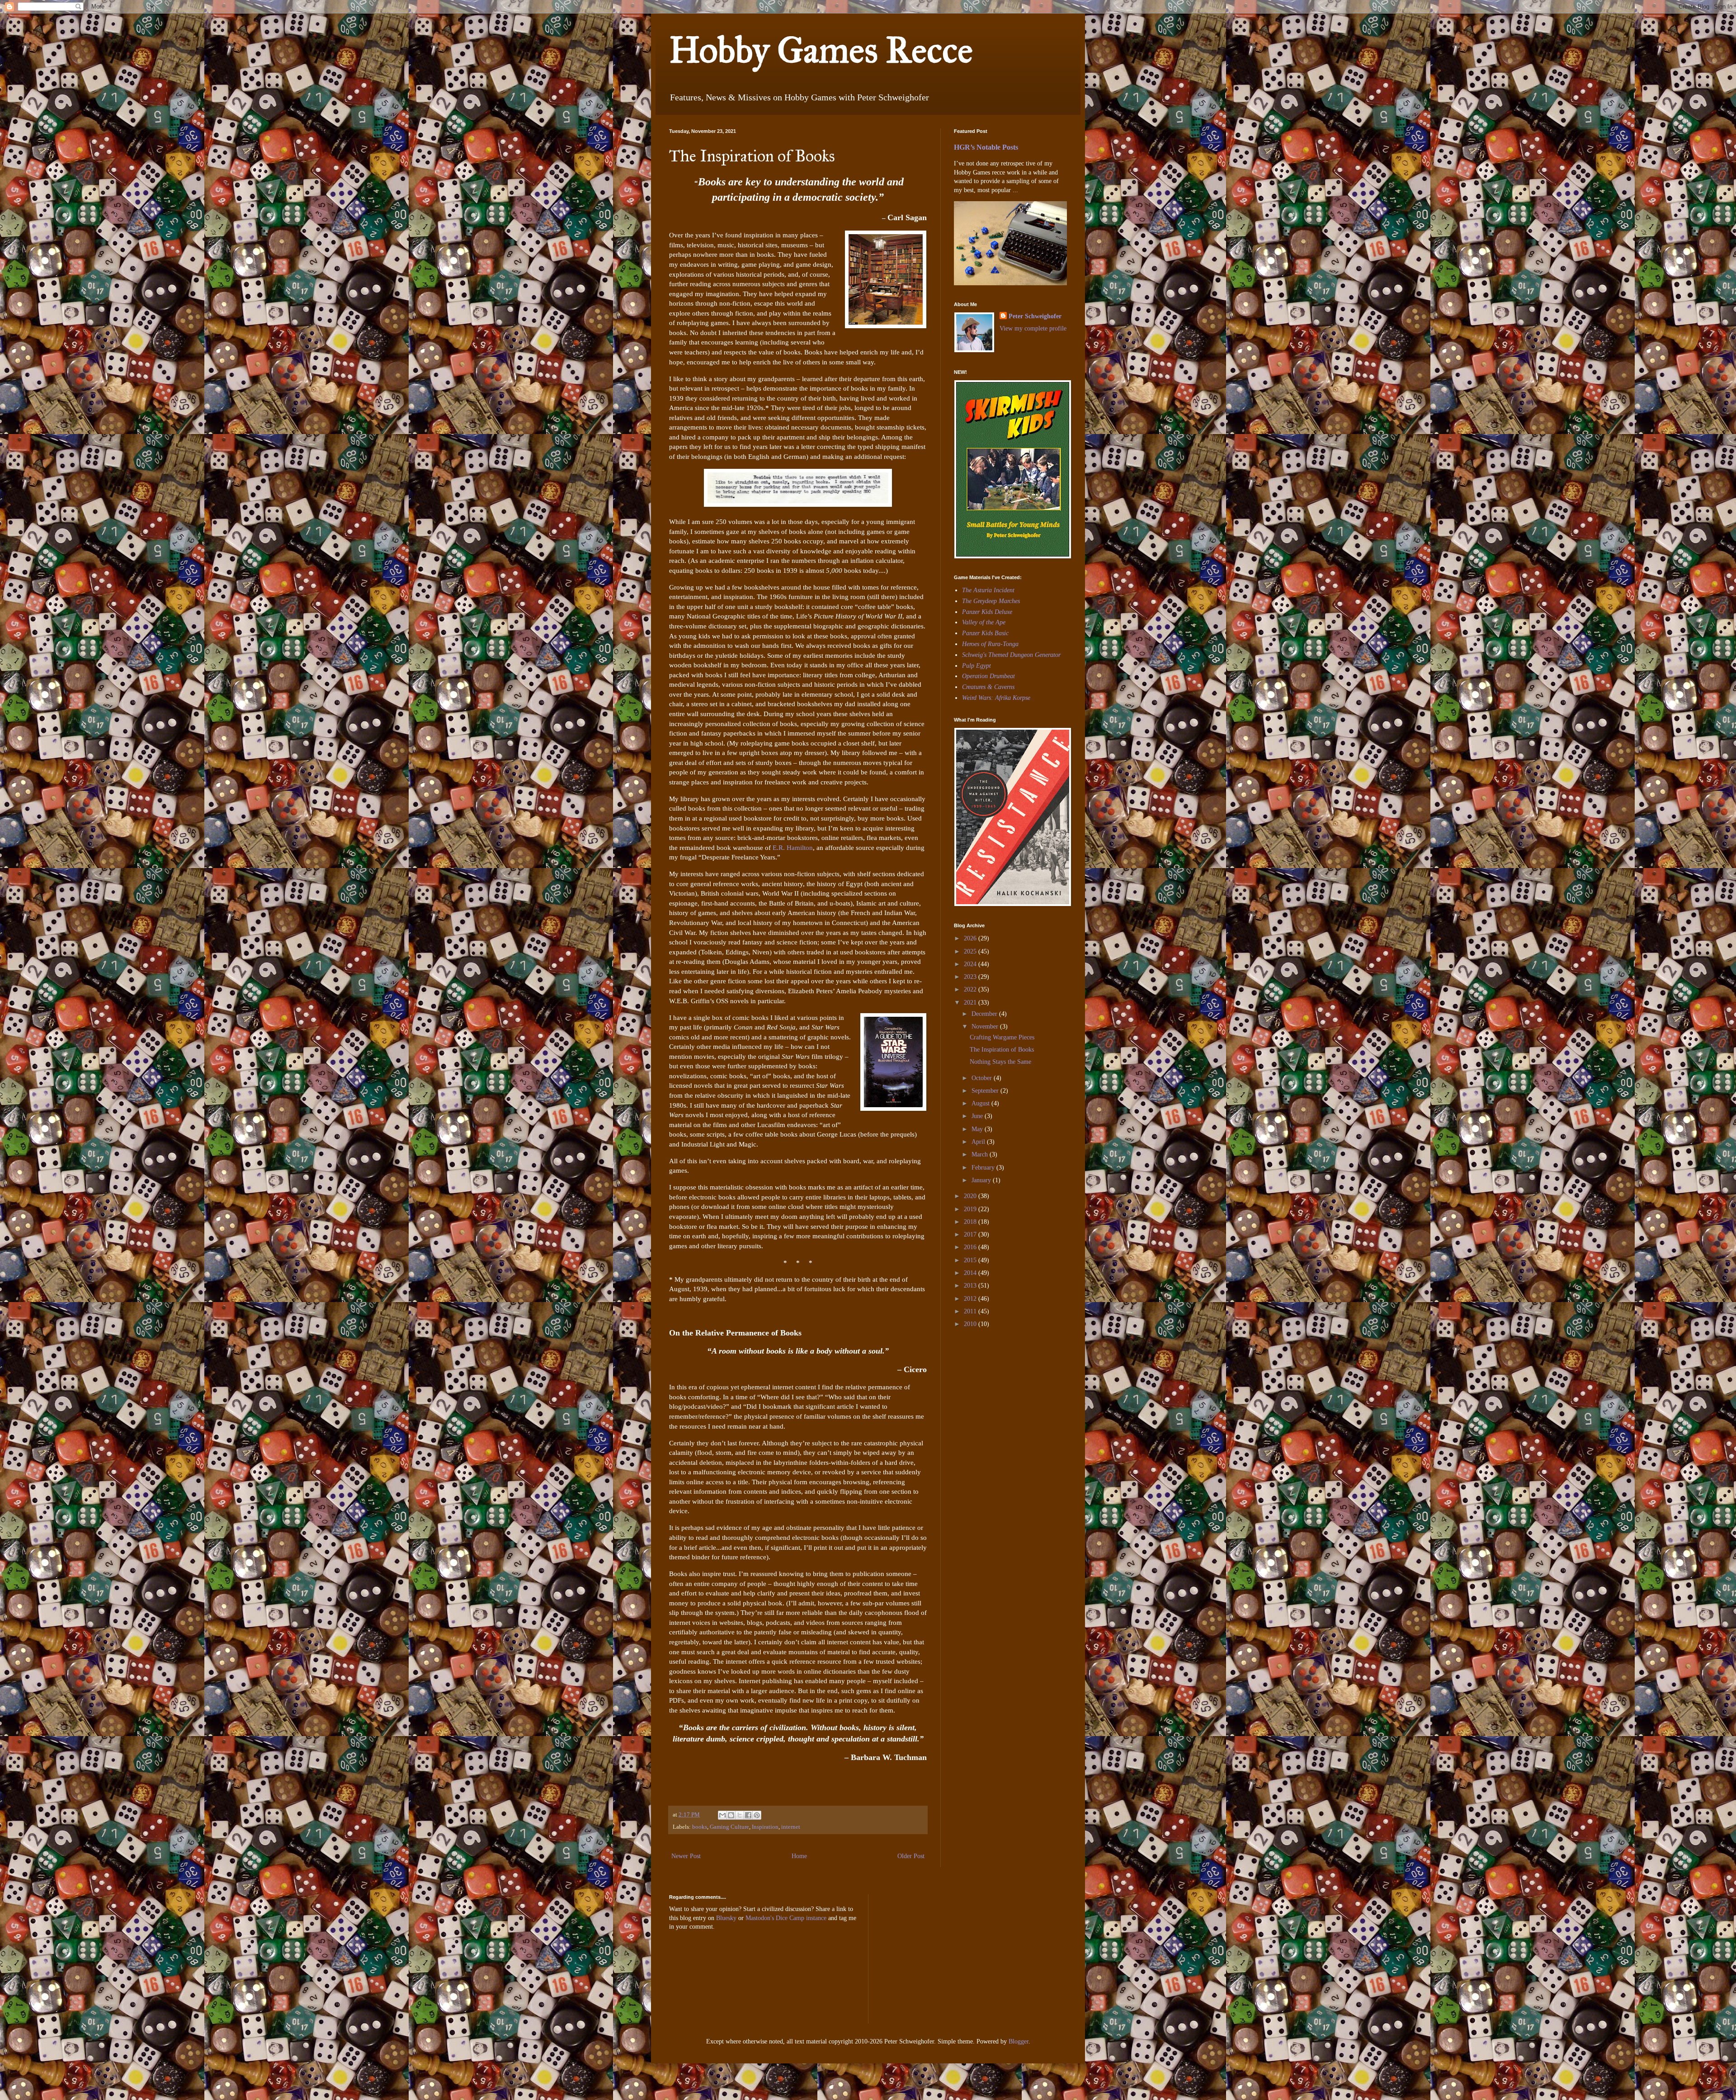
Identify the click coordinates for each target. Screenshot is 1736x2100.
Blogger (1019, 2041)
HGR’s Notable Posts (986, 147)
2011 (971, 1311)
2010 (971, 1324)
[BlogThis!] (731, 1815)
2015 (971, 1260)
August (981, 1103)
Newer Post (686, 1856)
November (986, 1026)
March (981, 1154)
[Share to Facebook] (748, 1815)
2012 (971, 1299)
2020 (971, 1196)
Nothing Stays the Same (1000, 1062)
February (984, 1168)
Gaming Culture (729, 1827)
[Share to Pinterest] (757, 1815)
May (978, 1129)
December (985, 1014)
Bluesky (726, 1918)
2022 (971, 989)
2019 (971, 1209)
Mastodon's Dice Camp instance (786, 1918)
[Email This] (722, 1815)
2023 (971, 977)
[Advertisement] (981, 1397)
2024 (971, 964)
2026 (971, 938)
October (983, 1078)
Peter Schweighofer (1035, 316)
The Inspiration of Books (1002, 1050)
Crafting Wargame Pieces (1002, 1037)
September (986, 1091)
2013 (971, 1286)
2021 (971, 1003)
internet (791, 1827)
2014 (971, 1273)
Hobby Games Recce (821, 50)
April (979, 1142)
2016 (971, 1247)
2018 (971, 1222)
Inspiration (765, 1827)
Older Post (911, 1856)
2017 (971, 1234)
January (982, 1180)
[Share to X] (740, 1815)
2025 (971, 951)
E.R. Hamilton (793, 847)
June (978, 1116)
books (700, 1827)
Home (799, 1856)
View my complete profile (1033, 328)
